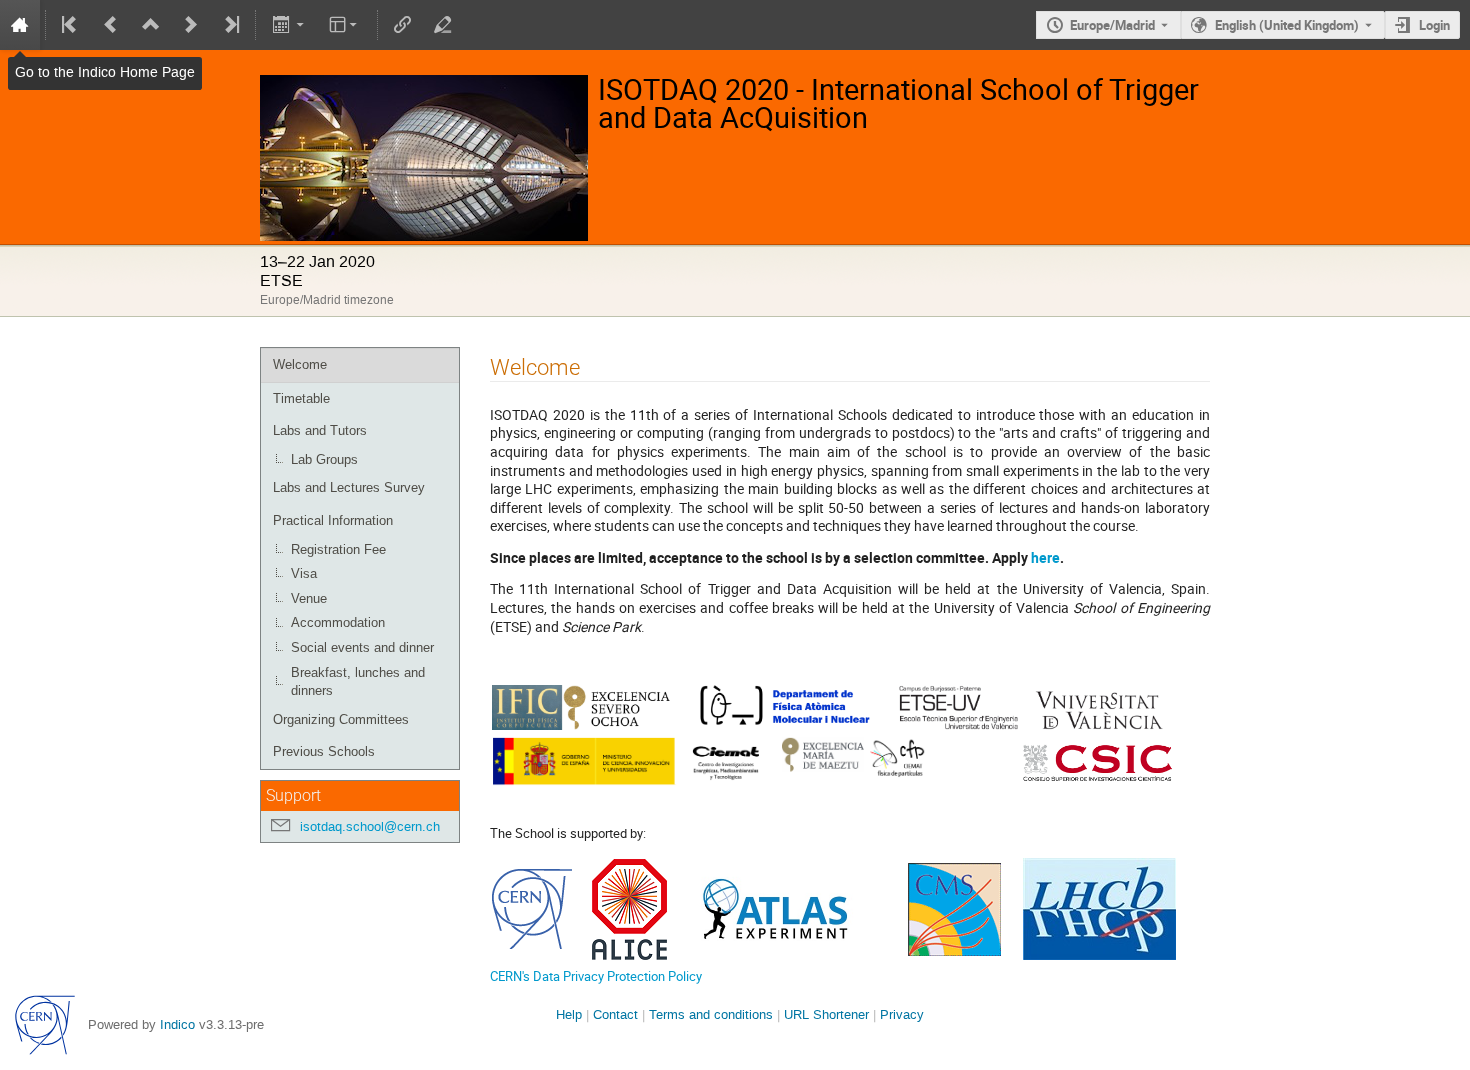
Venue (309, 598)
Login (1434, 25)
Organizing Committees (341, 719)
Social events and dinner (362, 647)
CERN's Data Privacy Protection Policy (596, 976)
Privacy (902, 1014)
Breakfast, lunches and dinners (358, 682)
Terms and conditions (711, 1014)
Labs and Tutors (320, 430)
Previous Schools (324, 751)
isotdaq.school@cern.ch (370, 826)
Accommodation (338, 622)
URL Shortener (826, 1014)
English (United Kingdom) (1287, 25)
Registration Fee (338, 549)
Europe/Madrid (1112, 25)
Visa (304, 573)
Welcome (300, 364)
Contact (615, 1014)
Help (569, 1014)
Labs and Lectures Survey (349, 487)
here (1045, 557)
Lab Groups (324, 459)
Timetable (301, 398)
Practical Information (333, 520)
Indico (177, 1024)
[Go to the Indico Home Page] (20, 25)
